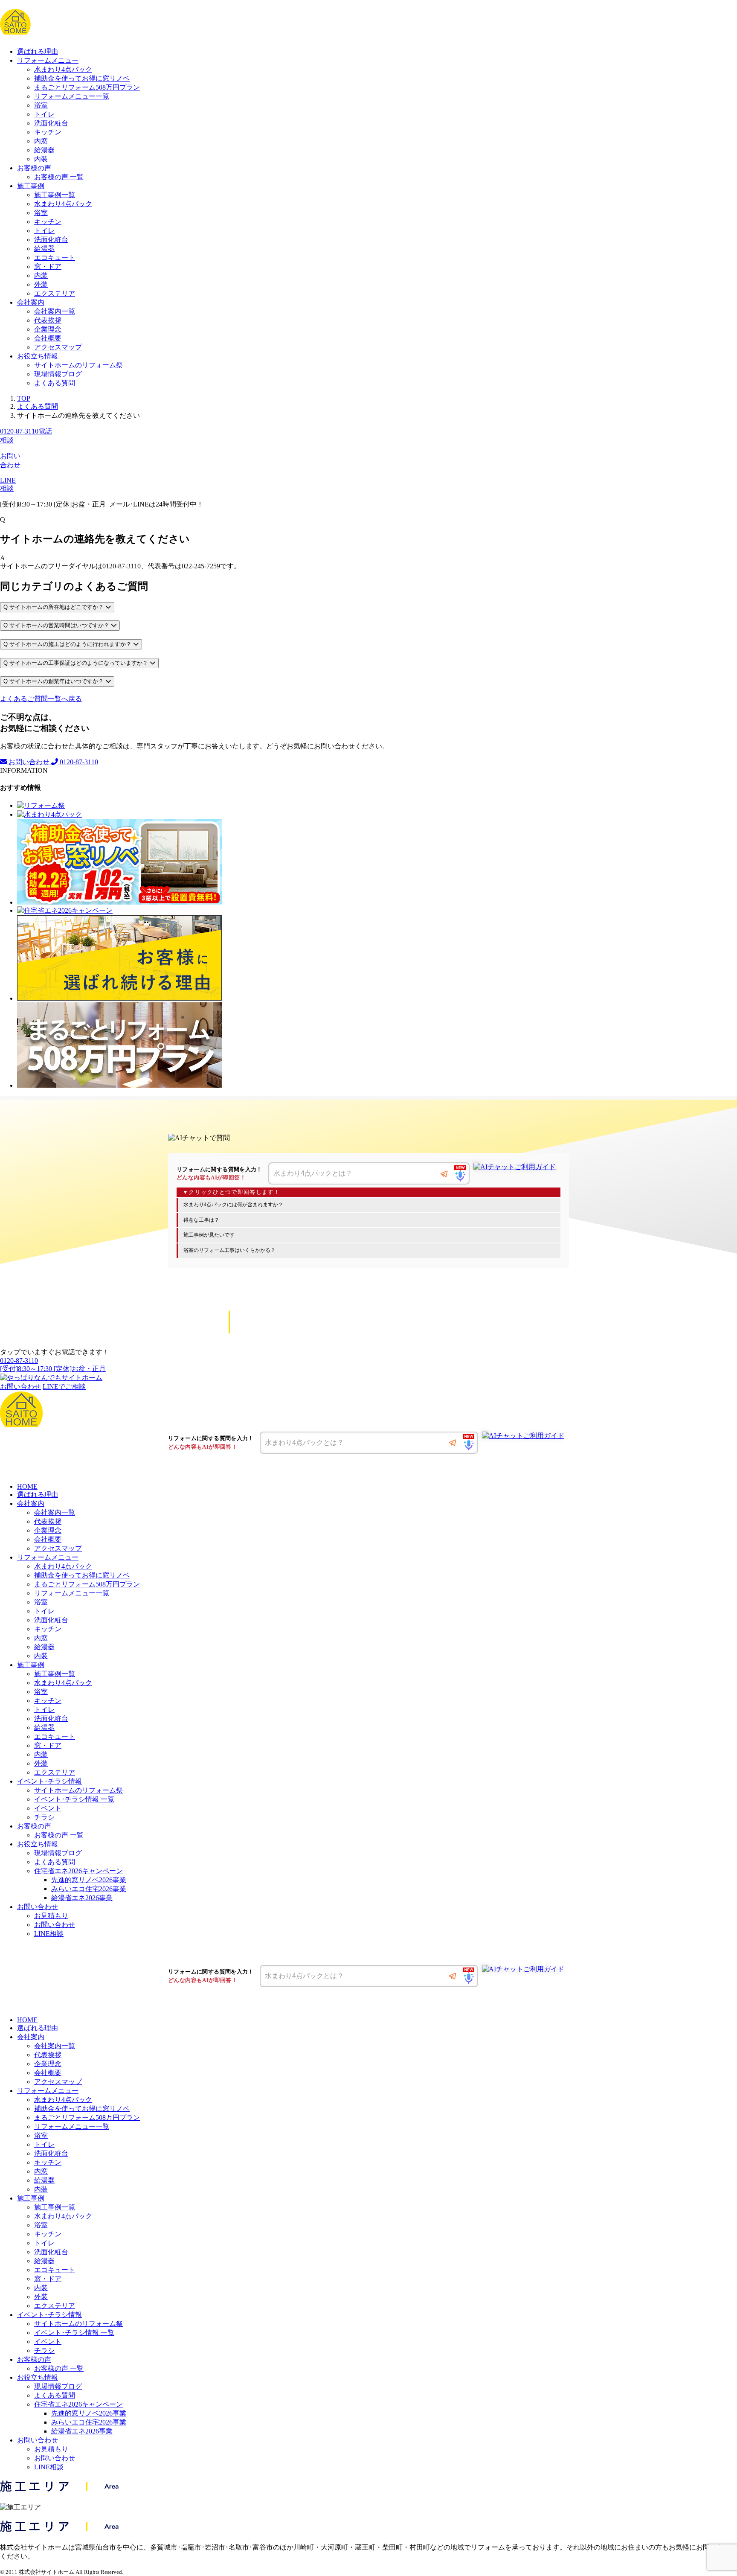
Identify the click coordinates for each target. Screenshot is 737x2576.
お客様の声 (34, 168)
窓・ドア (48, 266)
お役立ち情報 (38, 356)
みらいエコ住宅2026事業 (89, 1889)
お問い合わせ (29, 762)
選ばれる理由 (38, 51)
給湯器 (44, 150)
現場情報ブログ (58, 374)
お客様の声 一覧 (59, 177)
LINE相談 (49, 1934)
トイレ (44, 114)
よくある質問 (55, 383)
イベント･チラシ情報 (49, 1781)
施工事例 (31, 186)
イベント (48, 1808)
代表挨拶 (48, 320)
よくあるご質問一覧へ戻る (41, 699)
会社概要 (48, 338)
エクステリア (55, 293)
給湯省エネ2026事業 (82, 1898)
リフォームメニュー (48, 60)
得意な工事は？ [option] (201, 1220)
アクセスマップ (58, 347)
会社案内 (31, 302)
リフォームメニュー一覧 (72, 96)
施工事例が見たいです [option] (209, 1235)
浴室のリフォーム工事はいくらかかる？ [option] (229, 1250)
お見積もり (51, 1916)
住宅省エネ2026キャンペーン (78, 1871)
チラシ (44, 1817)
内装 (41, 159)
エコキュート (55, 258)
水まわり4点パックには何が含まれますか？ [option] (233, 1205)
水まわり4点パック (63, 69)
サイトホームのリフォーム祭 (78, 365)
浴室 (41, 105)
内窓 (41, 141)
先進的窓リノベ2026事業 (89, 1880)
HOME (27, 1486)
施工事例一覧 (55, 195)
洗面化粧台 (51, 123)
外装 (41, 284)
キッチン (48, 132)
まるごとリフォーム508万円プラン (87, 87)
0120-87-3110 (78, 762)
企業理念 (48, 329)
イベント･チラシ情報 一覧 (74, 1799)
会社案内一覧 (55, 311)
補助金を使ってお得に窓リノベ (82, 78)
